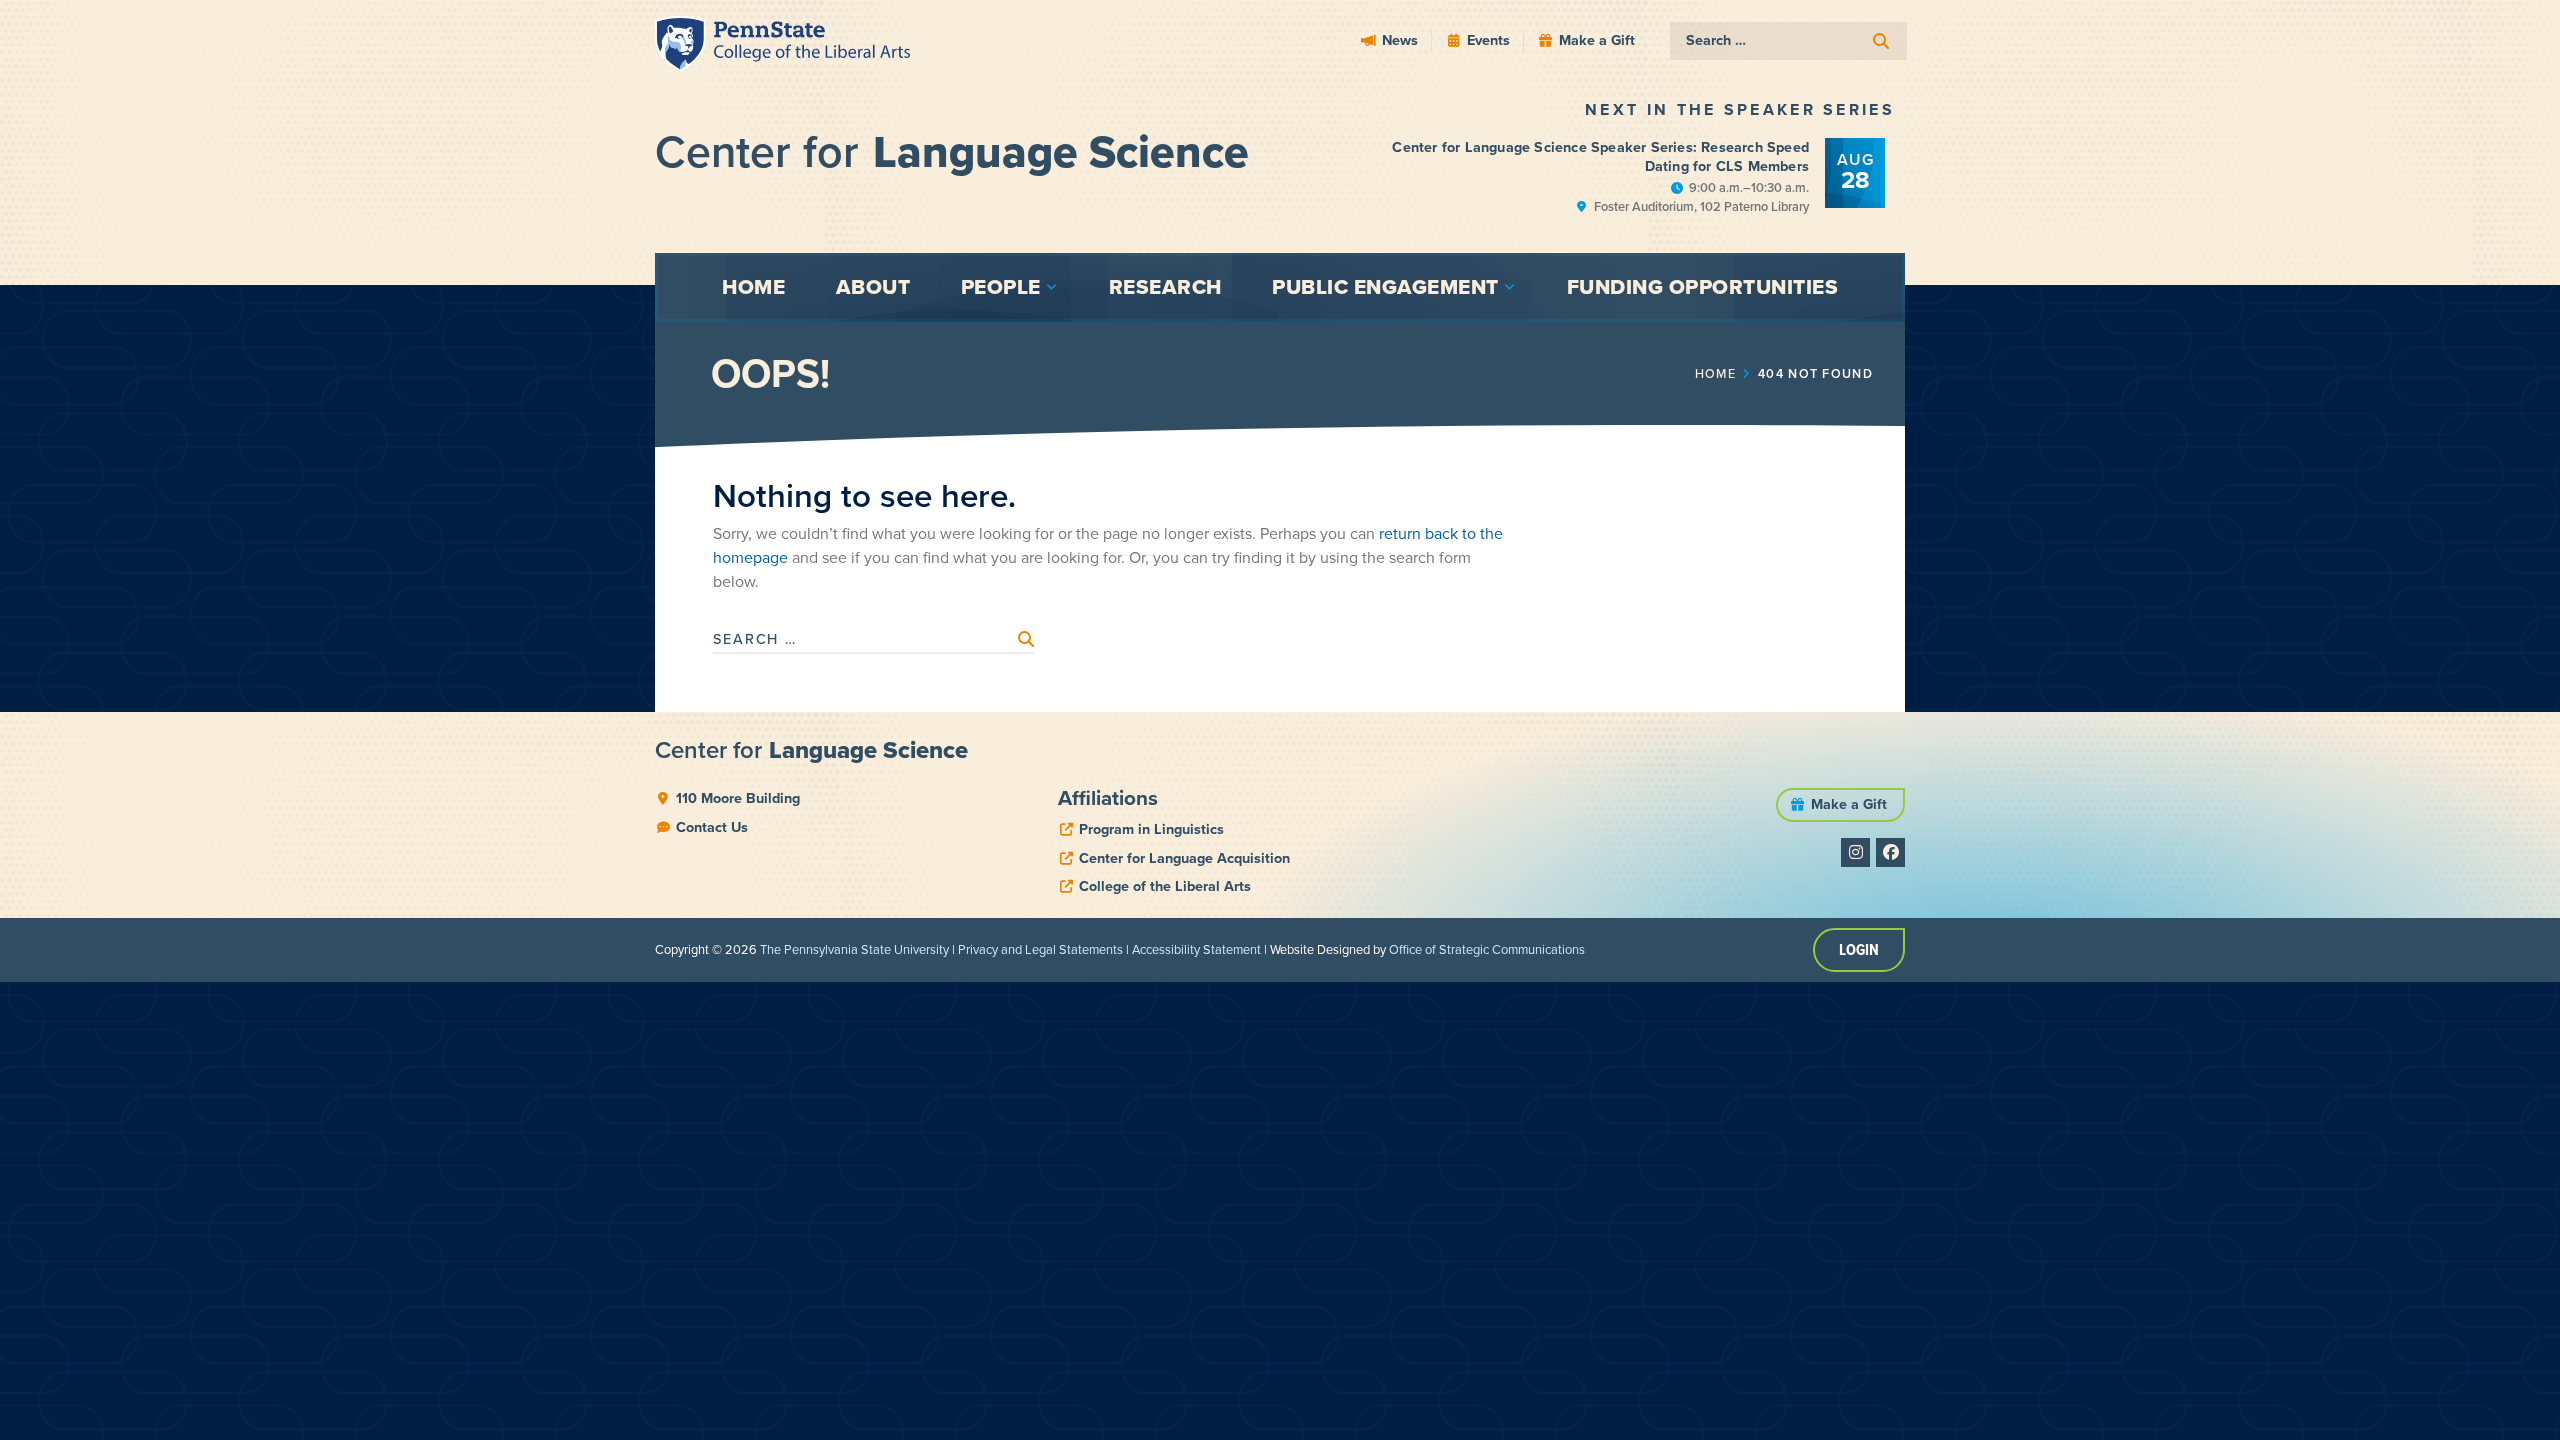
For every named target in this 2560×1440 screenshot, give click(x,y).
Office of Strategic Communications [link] (1487, 949)
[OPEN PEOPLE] (1052, 287)
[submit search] (1881, 41)
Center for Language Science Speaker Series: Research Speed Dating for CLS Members (1600, 156)
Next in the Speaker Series (1740, 109)
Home (1715, 374)
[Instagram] (1855, 852)
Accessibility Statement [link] (1196, 949)
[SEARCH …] (1788, 41)
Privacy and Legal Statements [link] (1040, 949)
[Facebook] (1890, 852)
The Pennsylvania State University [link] (854, 949)
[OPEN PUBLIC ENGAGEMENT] (1510, 287)
